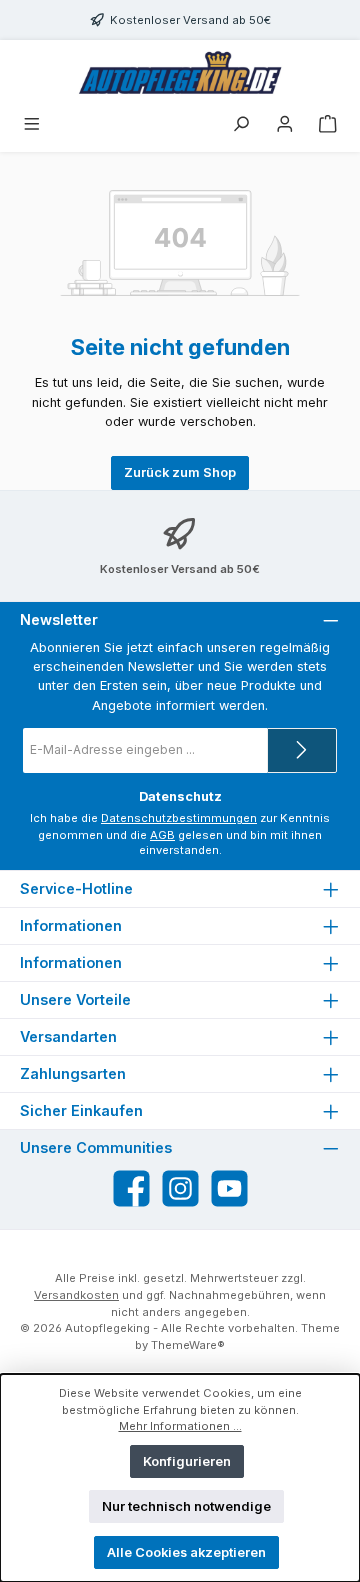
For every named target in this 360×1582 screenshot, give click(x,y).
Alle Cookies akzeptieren (186, 1552)
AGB (162, 835)
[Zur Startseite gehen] (180, 74)
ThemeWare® (188, 1345)
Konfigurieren (187, 1461)
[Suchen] (241, 125)
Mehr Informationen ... (180, 1426)
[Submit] (302, 750)
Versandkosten (76, 1295)
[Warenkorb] (328, 125)
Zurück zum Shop (180, 472)
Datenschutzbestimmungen (179, 818)
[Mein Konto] (285, 125)
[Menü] (32, 125)
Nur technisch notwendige (186, 1506)
